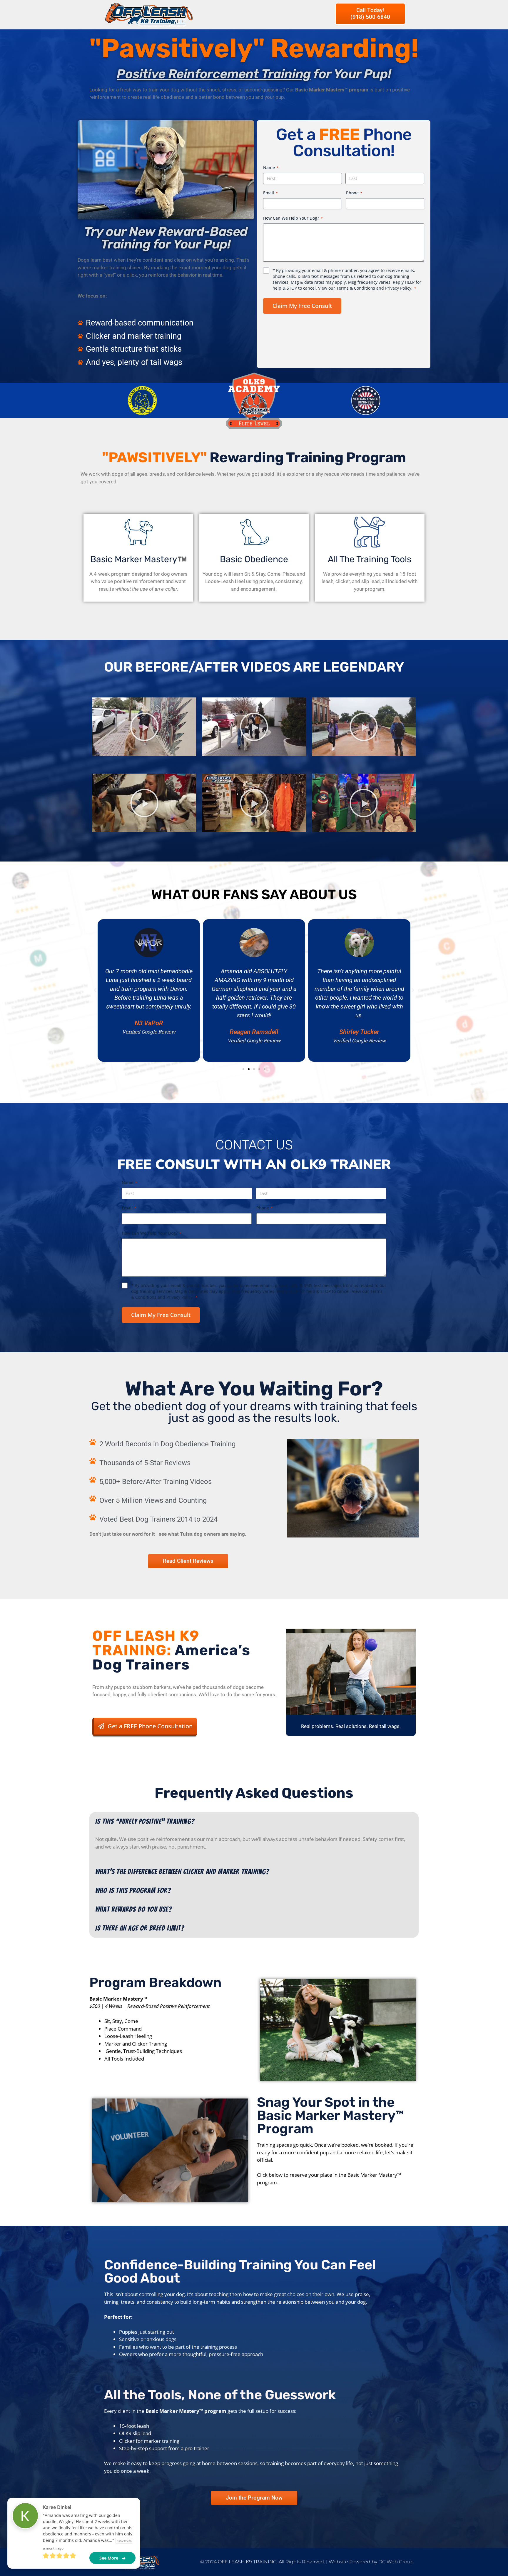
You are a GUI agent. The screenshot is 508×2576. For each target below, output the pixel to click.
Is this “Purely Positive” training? (145, 1821)
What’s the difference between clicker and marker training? (182, 1872)
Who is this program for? (133, 1890)
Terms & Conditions (356, 288)
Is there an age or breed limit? (140, 1928)
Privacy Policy (398, 288)
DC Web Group (396, 2562)
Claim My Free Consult (302, 306)
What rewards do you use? (134, 1909)
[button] (144, 727)
